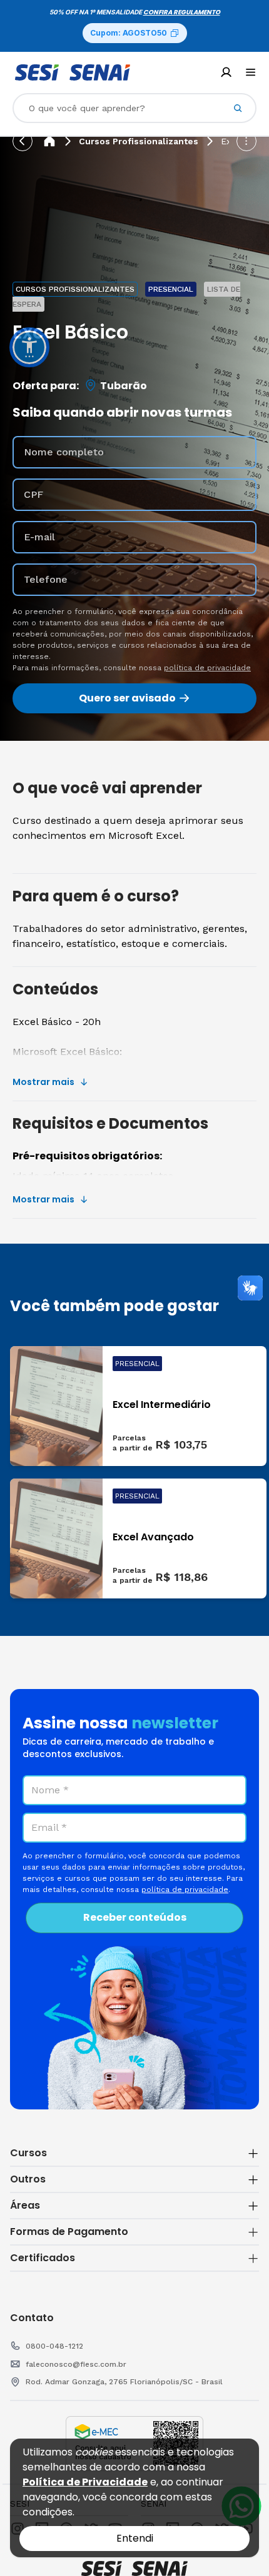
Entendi (135, 2538)
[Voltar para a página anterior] (23, 141)
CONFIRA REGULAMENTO (182, 12)
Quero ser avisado (127, 698)
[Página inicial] (49, 141)
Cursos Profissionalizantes (139, 141)
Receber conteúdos (135, 1917)
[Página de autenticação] (226, 72)
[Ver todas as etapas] (246, 141)
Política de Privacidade (85, 2482)
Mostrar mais (43, 1082)
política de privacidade (207, 668)
